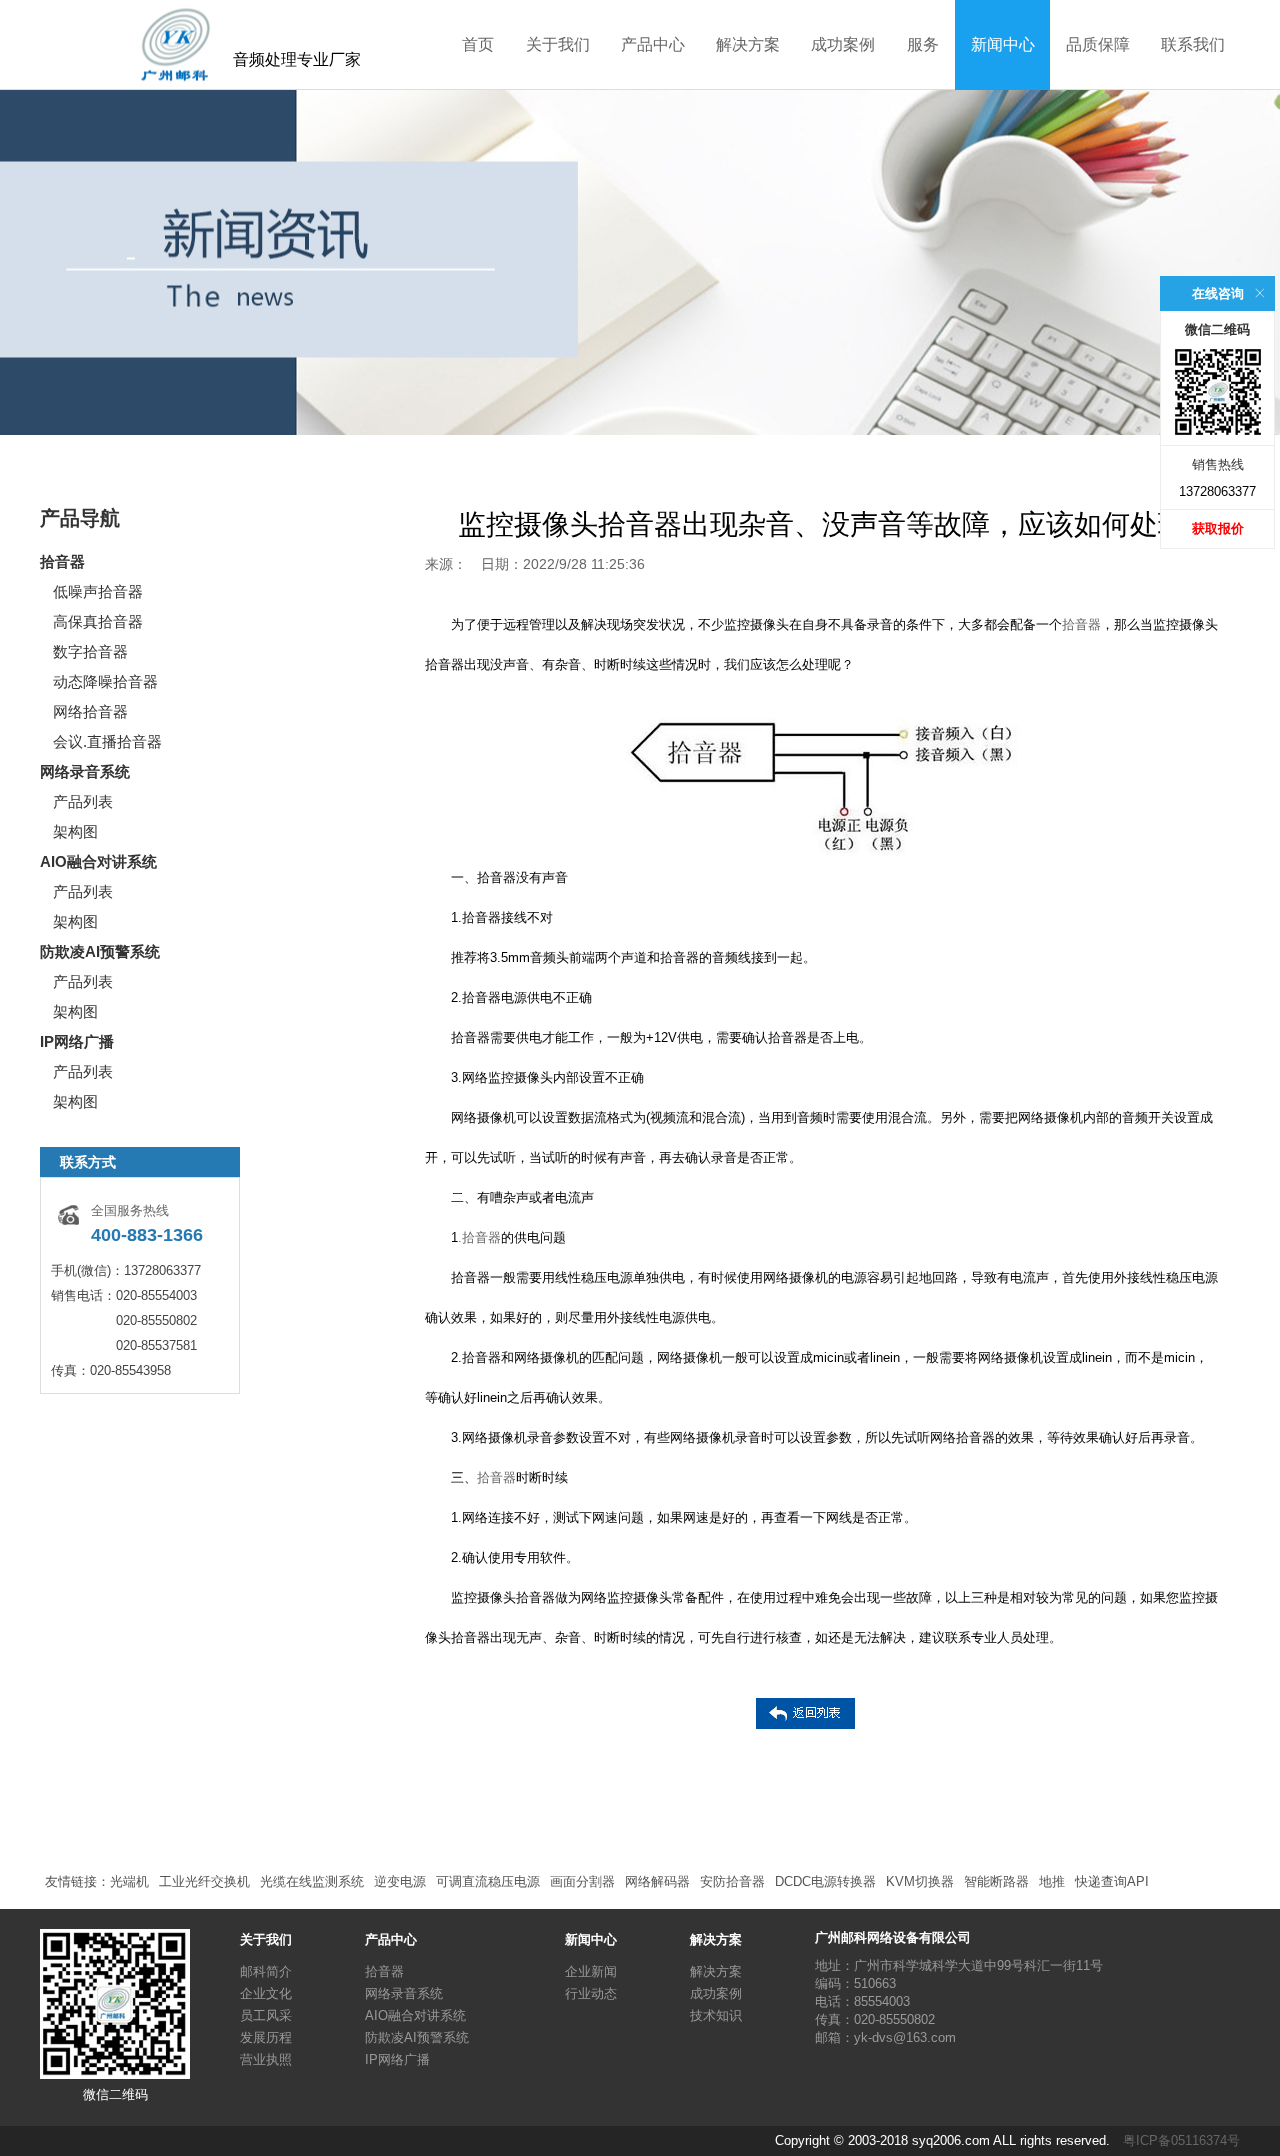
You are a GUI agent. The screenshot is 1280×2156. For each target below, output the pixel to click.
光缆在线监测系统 (312, 1881)
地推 (1052, 1881)
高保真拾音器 (98, 621)
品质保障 (1098, 44)
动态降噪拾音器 (105, 681)
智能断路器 (996, 1881)
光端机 (129, 1881)
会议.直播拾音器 (107, 741)
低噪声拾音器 (98, 591)
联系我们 (1193, 44)
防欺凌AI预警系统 (100, 951)
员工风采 (266, 2015)
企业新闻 (591, 1971)
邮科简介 (266, 1971)
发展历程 (266, 2037)
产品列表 (83, 801)
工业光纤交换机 (204, 1881)
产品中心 (653, 44)
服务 (923, 44)
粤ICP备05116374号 (1181, 2140)
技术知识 (716, 2015)
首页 (478, 44)
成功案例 (843, 44)
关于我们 (558, 44)
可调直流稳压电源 (488, 1881)
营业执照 (266, 2059)
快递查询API (1112, 1881)
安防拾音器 (732, 1881)
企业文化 (266, 1993)
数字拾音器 (90, 651)
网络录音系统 (85, 771)
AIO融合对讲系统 (98, 861)
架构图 (75, 831)
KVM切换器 (920, 1881)
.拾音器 (479, 1237)
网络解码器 (657, 1881)
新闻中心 (1003, 44)
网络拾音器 (90, 711)
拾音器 (62, 561)
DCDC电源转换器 (825, 1881)
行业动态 (591, 1993)
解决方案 (748, 44)
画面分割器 (582, 1881)
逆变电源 (400, 1881)
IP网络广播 (77, 1041)
